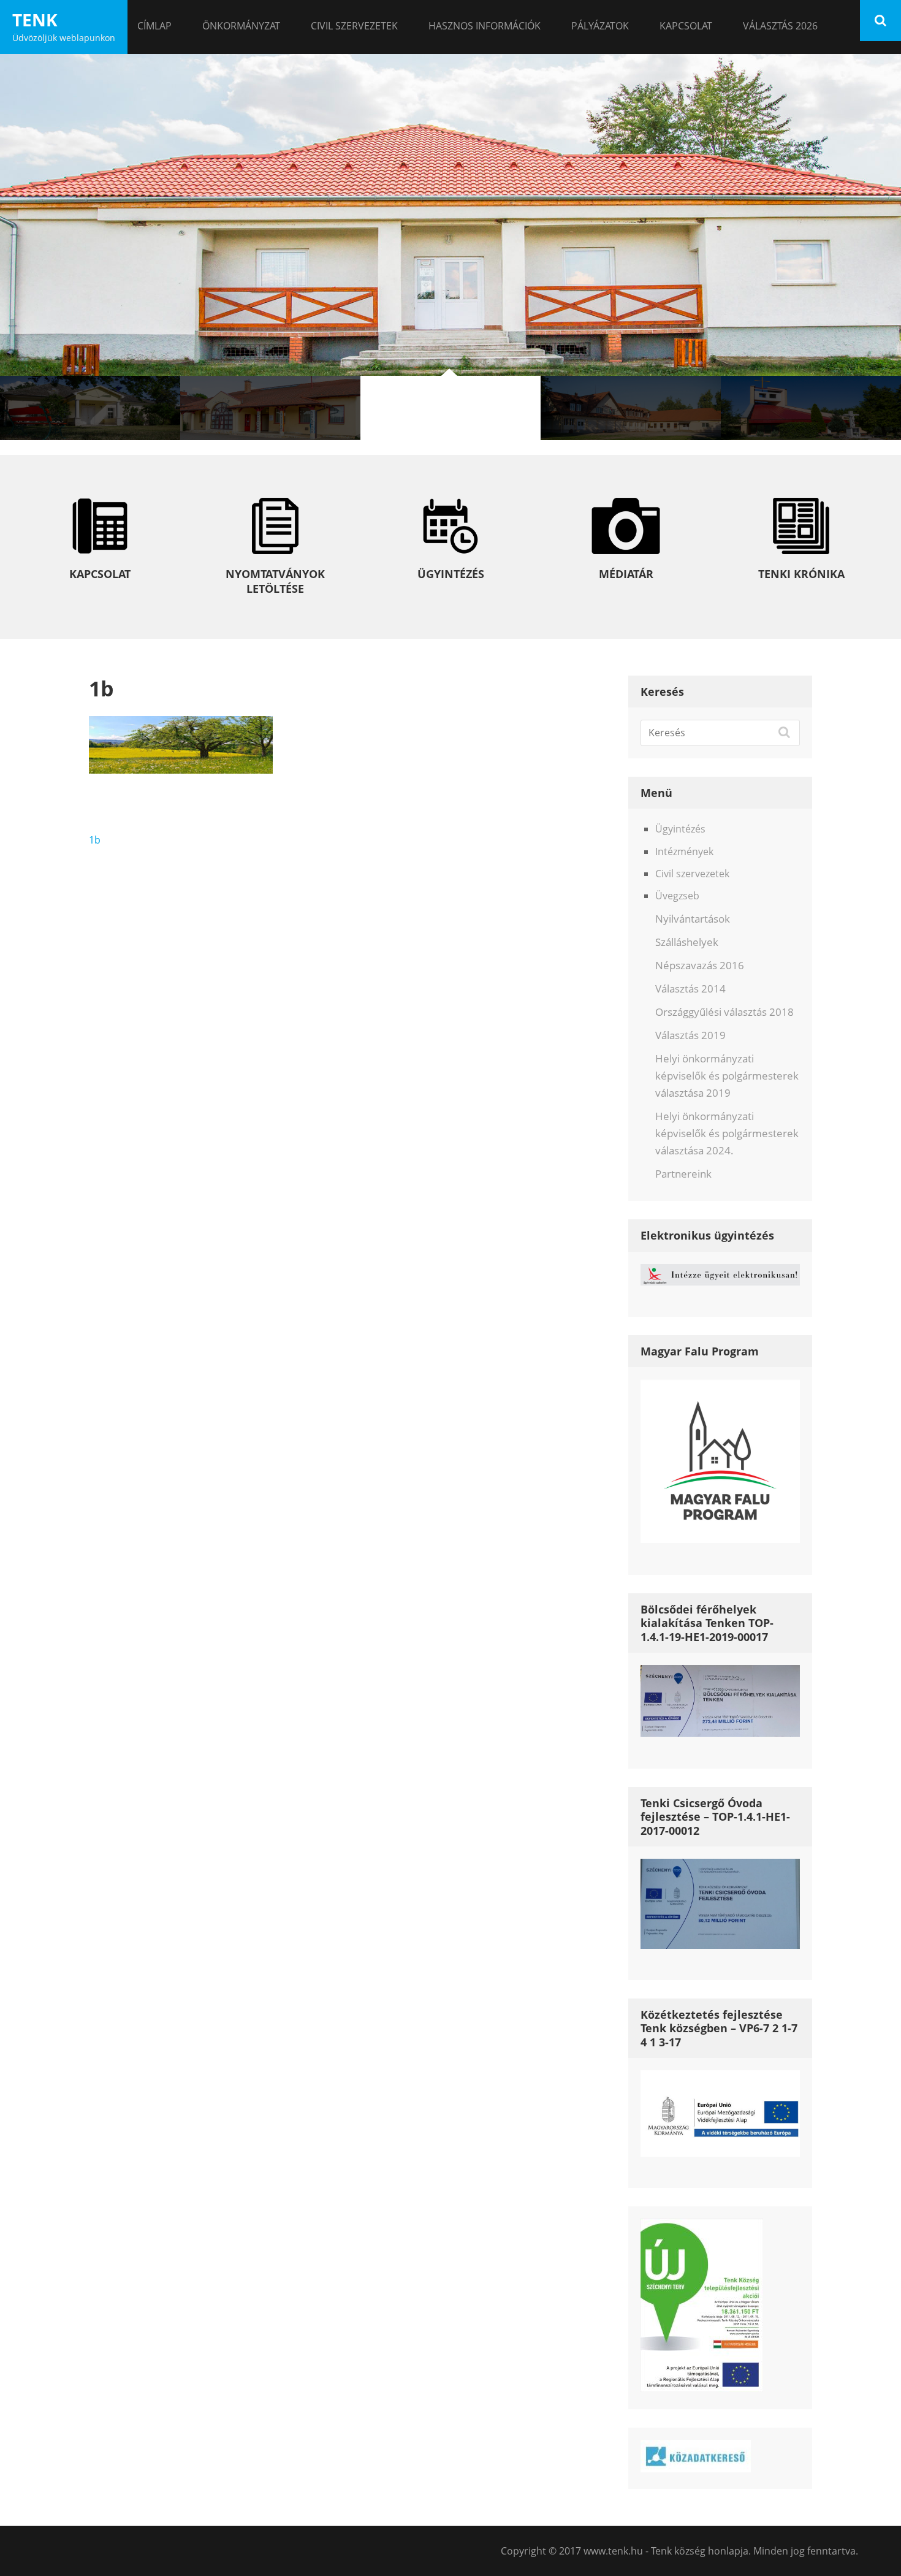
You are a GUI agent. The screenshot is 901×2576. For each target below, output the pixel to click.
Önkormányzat (241, 26)
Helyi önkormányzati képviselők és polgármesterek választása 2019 (727, 1076)
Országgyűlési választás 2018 (724, 1012)
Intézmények (684, 852)
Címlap (154, 26)
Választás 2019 (690, 1035)
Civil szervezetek (354, 26)
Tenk (35, 20)
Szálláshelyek (687, 942)
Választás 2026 (780, 26)
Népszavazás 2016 (700, 965)
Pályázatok (600, 26)
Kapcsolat (686, 26)
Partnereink (683, 1174)
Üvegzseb (677, 896)
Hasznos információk (485, 26)
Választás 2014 (690, 989)
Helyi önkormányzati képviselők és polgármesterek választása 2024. (727, 1133)
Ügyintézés (680, 829)
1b (95, 840)
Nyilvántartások (693, 919)
